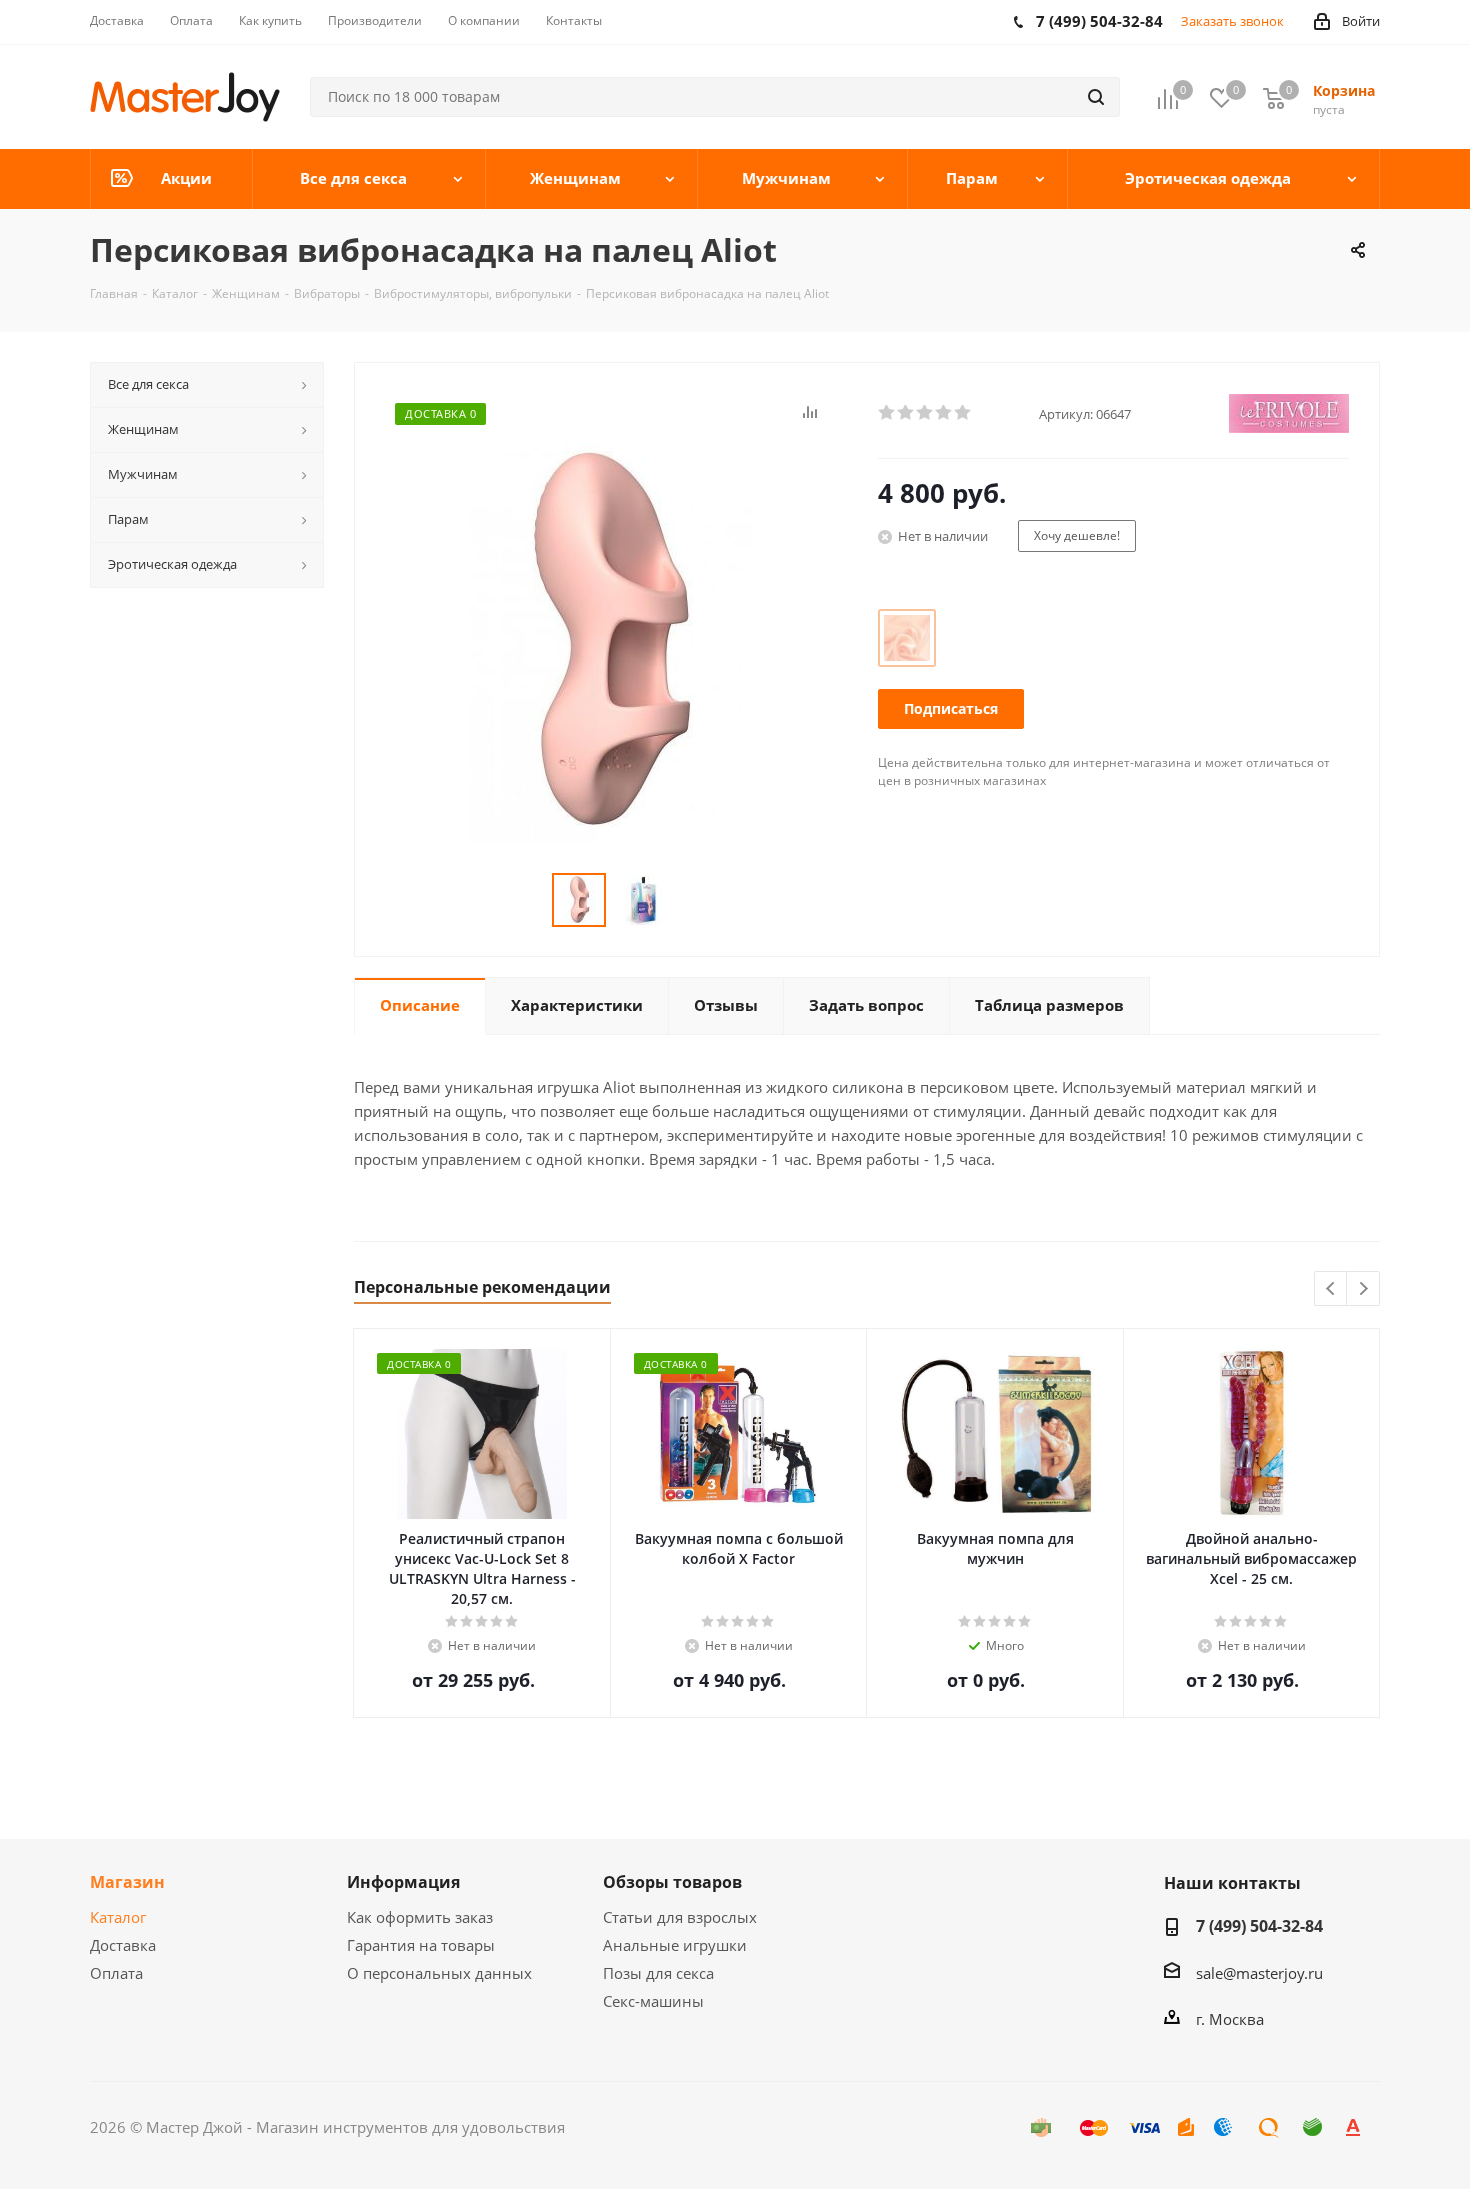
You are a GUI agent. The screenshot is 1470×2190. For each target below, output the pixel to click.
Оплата (116, 1973)
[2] (906, 413)
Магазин (127, 1882)
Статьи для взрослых (680, 1917)
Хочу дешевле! (1077, 535)
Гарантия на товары (421, 1945)
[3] (925, 413)
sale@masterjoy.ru (1259, 1973)
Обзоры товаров (672, 1882)
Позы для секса (658, 1973)
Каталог (118, 1917)
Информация (403, 1882)
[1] (887, 413)
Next (1363, 1289)
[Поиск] (1096, 97)
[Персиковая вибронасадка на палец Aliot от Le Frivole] (611, 641)
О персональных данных (439, 1973)
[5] (963, 413)
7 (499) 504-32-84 (1259, 1926)
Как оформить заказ (420, 1917)
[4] (944, 413)
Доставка (123, 1945)
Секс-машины (653, 2001)
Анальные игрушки (675, 1945)
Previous (1331, 1289)
